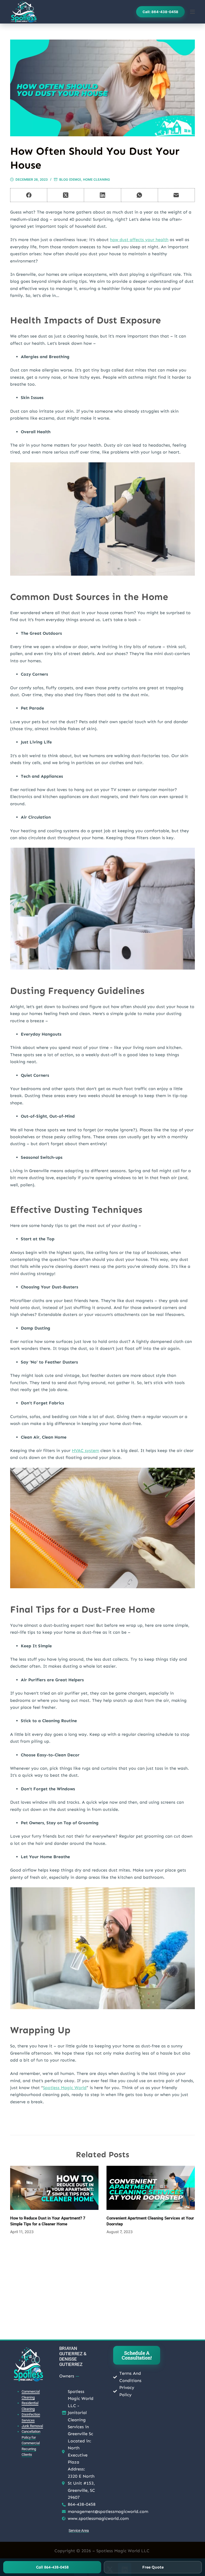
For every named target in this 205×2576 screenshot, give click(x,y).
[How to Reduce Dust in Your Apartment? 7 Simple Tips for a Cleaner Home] (54, 2188)
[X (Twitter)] (66, 195)
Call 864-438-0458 (52, 2567)
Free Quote (153, 2567)
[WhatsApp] (140, 195)
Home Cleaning (96, 179)
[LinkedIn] (102, 195)
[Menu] (192, 12)
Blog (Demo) (70, 179)
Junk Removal (32, 2426)
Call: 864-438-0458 (160, 12)
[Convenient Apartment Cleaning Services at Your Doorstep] (151, 2188)
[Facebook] (29, 195)
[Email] (176, 195)
